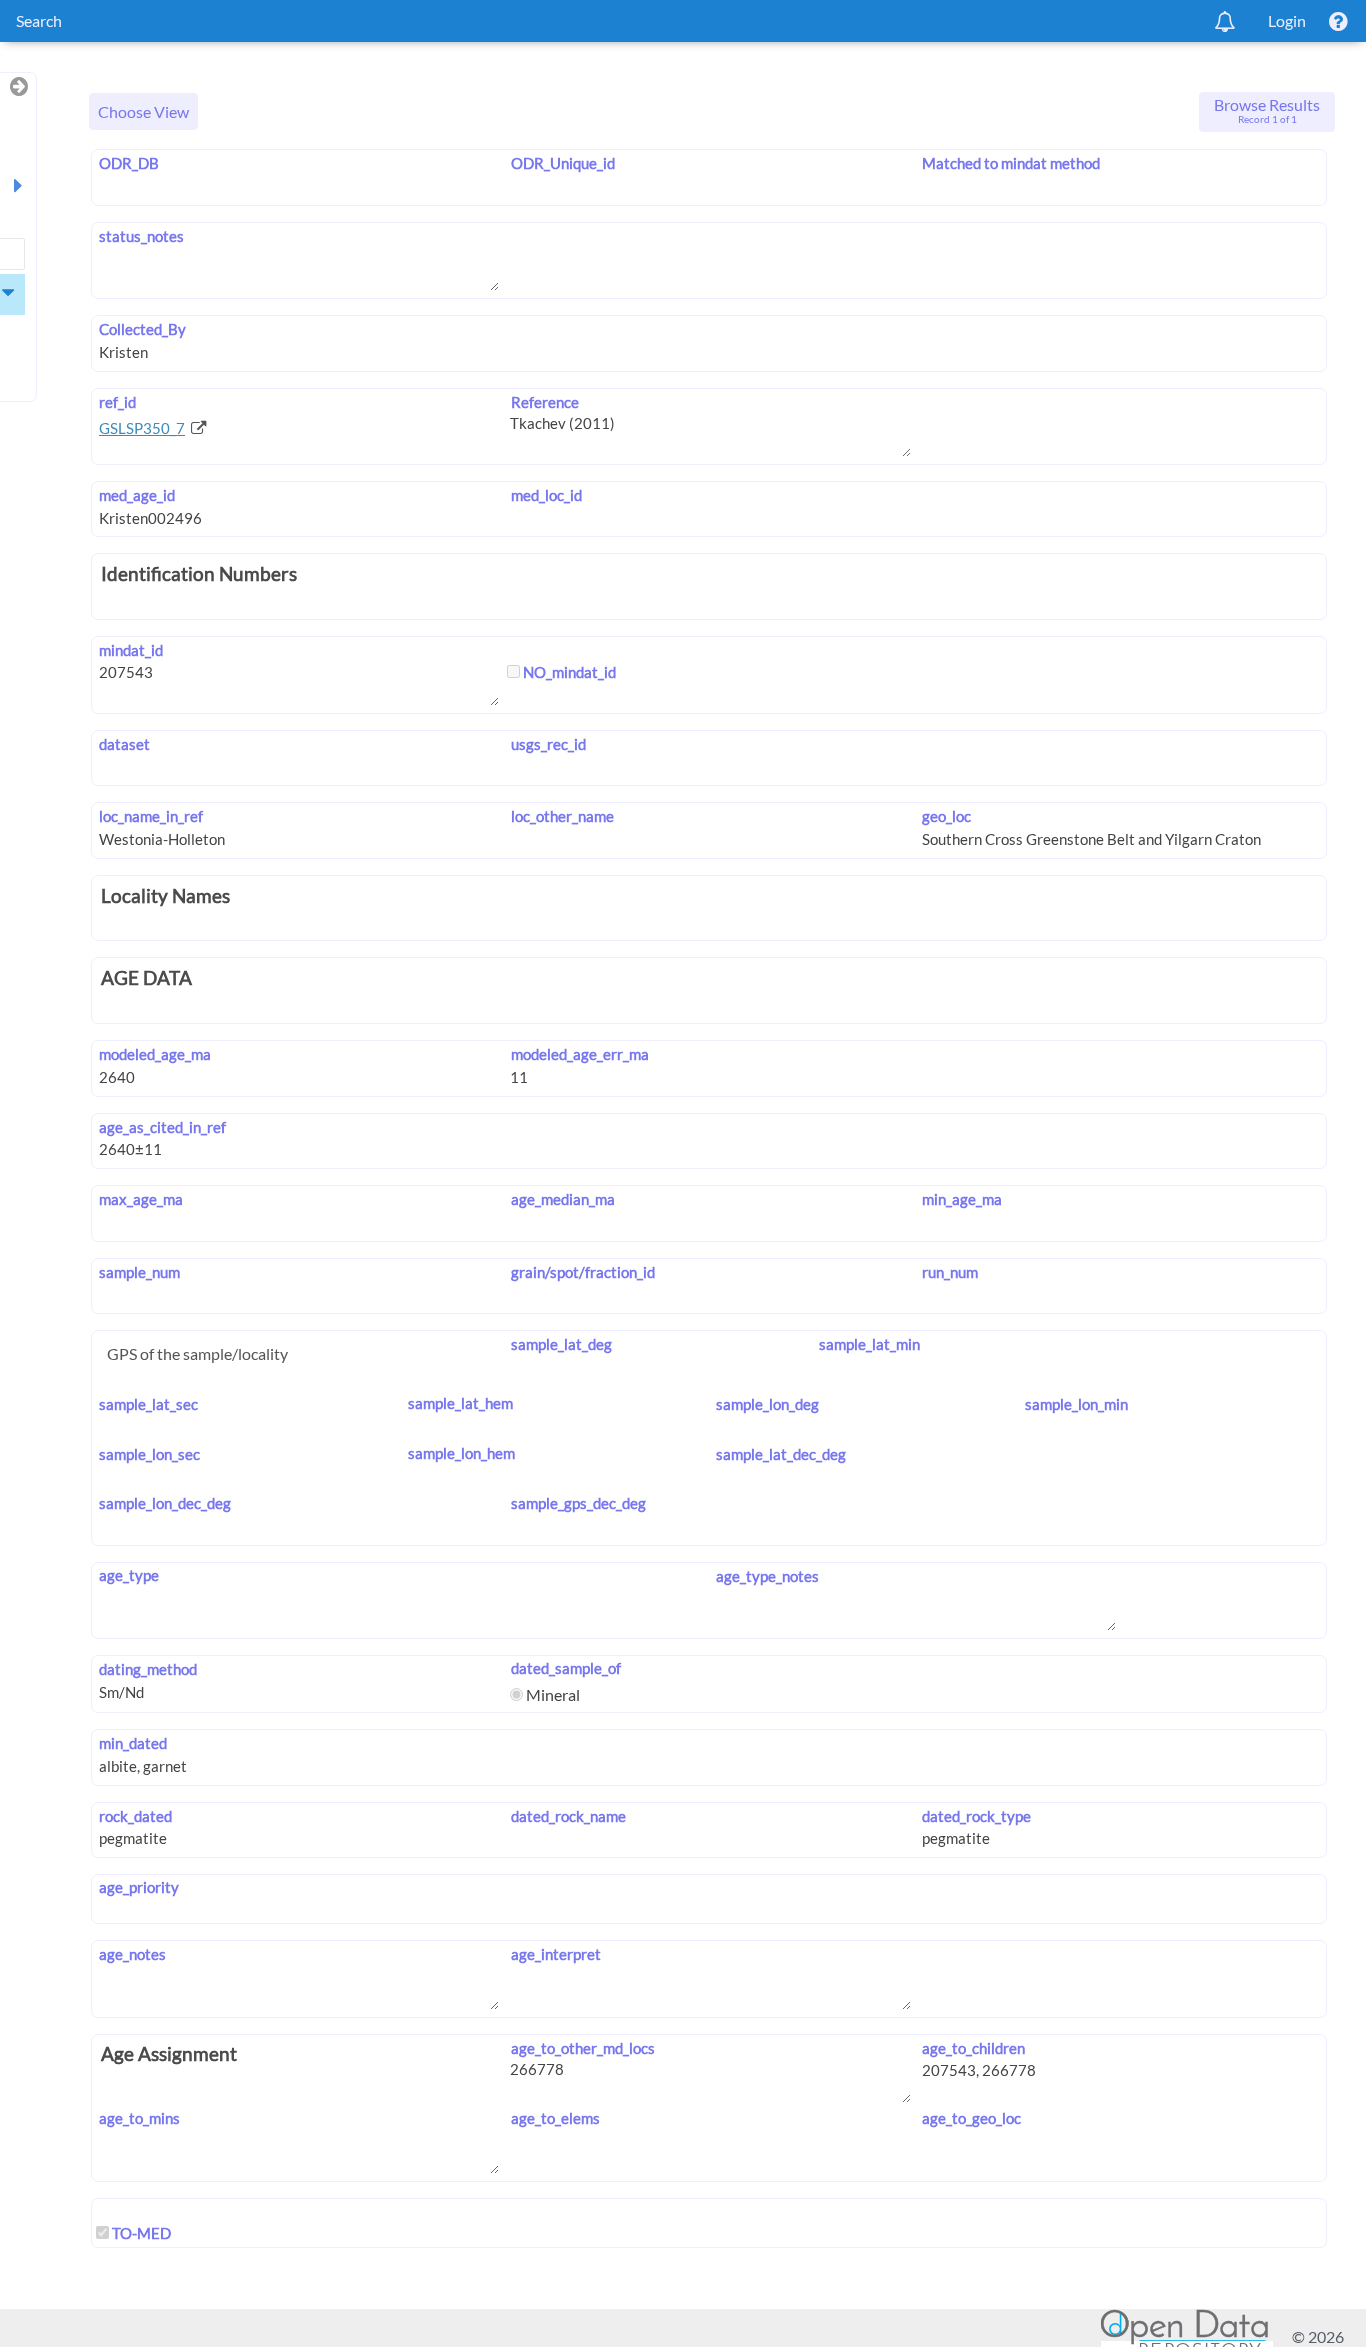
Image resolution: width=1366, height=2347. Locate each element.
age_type (129, 1575)
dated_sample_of (565, 1668)
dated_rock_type (976, 1816)
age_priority (139, 1887)
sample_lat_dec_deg (781, 1454)
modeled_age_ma (155, 1054)
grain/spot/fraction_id (582, 1272)
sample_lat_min (869, 1344)
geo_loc (946, 816)
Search (39, 20)
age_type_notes (767, 1576)
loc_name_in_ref (151, 816)
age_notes (132, 1954)
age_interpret (555, 1954)
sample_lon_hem (461, 1453)
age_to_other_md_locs (582, 2048)
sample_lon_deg (767, 1404)
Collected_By (142, 329)
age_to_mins (139, 2118)
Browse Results (1267, 110)
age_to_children (973, 2048)
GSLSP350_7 (142, 428)
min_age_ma (962, 1199)
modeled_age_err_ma (579, 1054)
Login (1287, 20)
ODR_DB (129, 163)
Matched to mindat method (1011, 163)
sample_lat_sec (148, 1404)
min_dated (133, 1743)
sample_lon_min (1076, 1404)
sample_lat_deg (561, 1344)
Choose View (143, 111)
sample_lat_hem (460, 1403)
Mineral (551, 1694)
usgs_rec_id (548, 744)
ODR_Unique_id (562, 163)
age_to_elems (555, 2118)
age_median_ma (562, 1199)
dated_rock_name (568, 1816)
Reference (544, 402)
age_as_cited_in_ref (162, 1127)
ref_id (117, 402)
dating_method (148, 1669)
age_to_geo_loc (971, 2118)
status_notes (141, 236)
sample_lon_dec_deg (165, 1503)
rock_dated (135, 1816)
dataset (124, 744)
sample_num (139, 1272)
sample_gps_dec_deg (578, 1503)
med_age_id (137, 495)
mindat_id (131, 650)
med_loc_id (546, 495)
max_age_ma (141, 1199)
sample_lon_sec (149, 1454)
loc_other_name (562, 816)
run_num (950, 1272)
